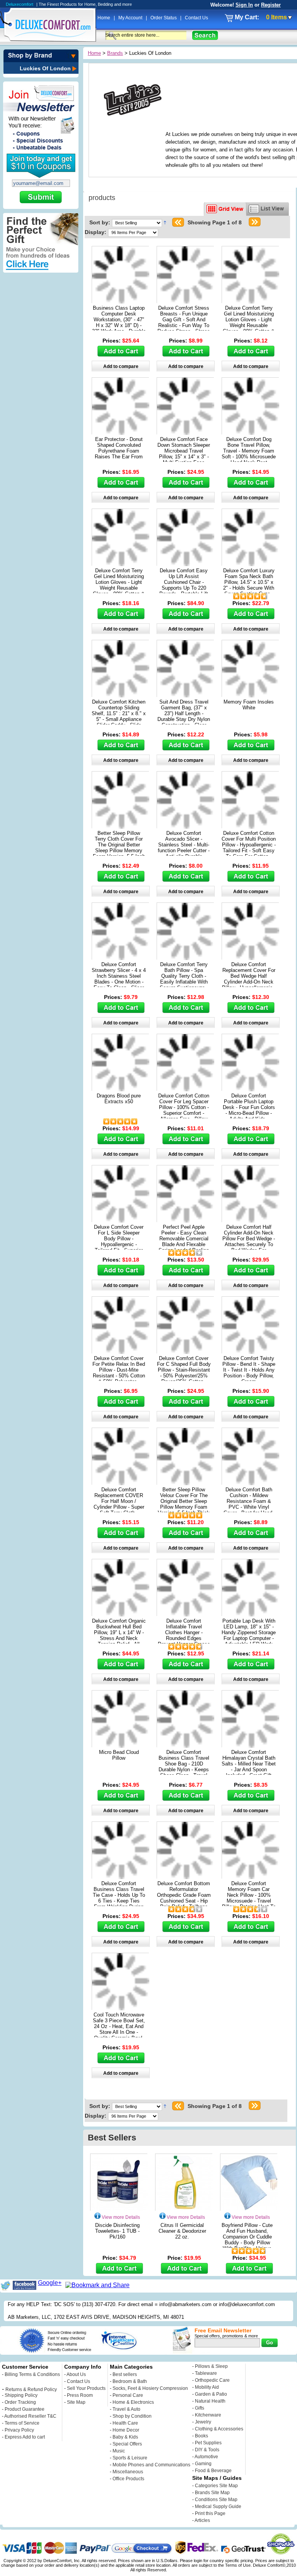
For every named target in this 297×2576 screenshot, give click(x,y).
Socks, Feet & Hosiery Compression (150, 2388)
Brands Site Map (212, 2493)
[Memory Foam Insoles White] (251, 695)
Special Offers (127, 2444)
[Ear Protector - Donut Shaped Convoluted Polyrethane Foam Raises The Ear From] (121, 433)
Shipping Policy (21, 2395)
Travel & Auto (126, 2409)
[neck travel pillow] (251, 1352)
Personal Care (128, 2395)
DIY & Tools (207, 2450)
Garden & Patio (211, 2394)
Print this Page (210, 2513)
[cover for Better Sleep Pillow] (121, 827)
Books (201, 2436)
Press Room (80, 2395)
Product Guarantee (25, 2409)
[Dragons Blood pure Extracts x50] (121, 1089)
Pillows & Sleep (211, 2366)
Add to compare (121, 366)
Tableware (206, 2373)
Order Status (164, 18)
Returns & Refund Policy (31, 2389)
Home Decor (126, 2430)
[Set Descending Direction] (165, 222)
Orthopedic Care (212, 2380)
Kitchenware (208, 2415)
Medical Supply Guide (218, 2506)
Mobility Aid (207, 2387)
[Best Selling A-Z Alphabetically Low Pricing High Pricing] (138, 222)
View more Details (120, 2217)
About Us (76, 2374)
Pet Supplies (208, 2443)
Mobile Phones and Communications (151, 2465)
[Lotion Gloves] (251, 301)
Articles (202, 2520)
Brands (115, 53)
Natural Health (210, 2401)
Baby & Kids (125, 2437)
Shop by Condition (132, 2416)
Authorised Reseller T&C (30, 2416)
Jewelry (203, 2422)
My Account (131, 18)
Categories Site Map (216, 2486)
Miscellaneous (128, 2472)
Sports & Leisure (130, 2458)
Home (104, 18)
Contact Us (196, 18)
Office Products (128, 2479)
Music (119, 2451)
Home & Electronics (133, 2402)
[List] (268, 209)
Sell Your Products (86, 2388)
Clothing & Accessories (219, 2429)
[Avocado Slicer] (186, 827)
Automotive (206, 2457)
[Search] (205, 35)
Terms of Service (22, 2423)
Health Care (125, 2423)
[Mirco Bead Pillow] (121, 1746)
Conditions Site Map (216, 2500)
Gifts (200, 2408)
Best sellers (125, 2374)
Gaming (203, 2464)
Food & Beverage (213, 2471)
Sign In (244, 5)
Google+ (50, 2283)
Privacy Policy (19, 2430)
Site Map (76, 2402)
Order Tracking (20, 2402)
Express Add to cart (25, 2437)
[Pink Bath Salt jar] (251, 1746)
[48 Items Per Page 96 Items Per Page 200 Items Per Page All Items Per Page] (133, 232)
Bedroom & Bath (130, 2381)
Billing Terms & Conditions (32, 2374)
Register (271, 5)
